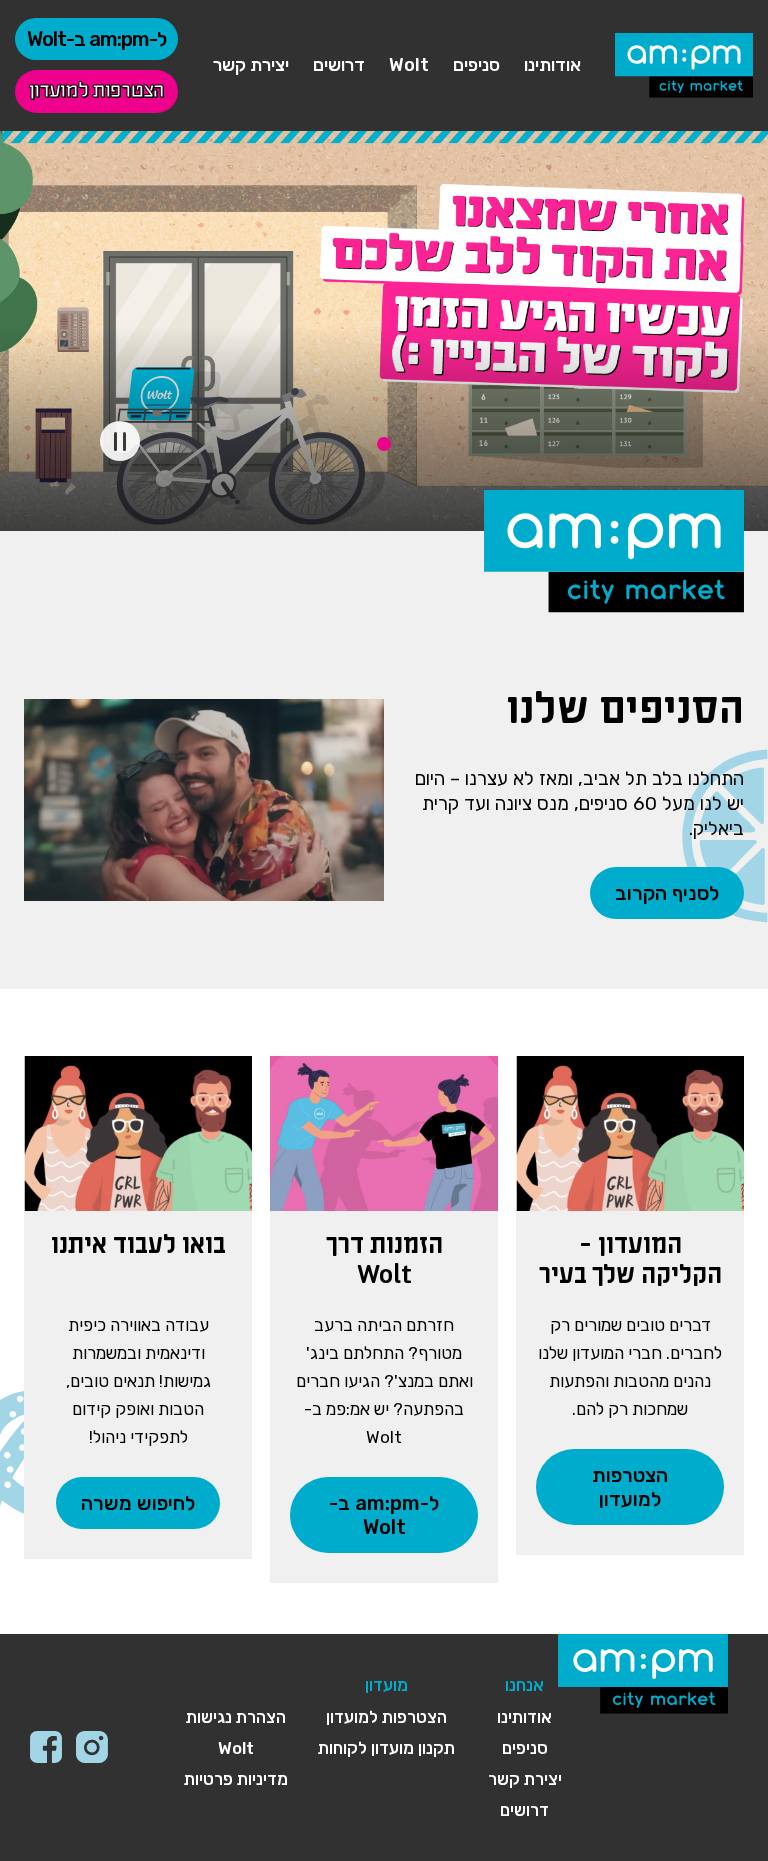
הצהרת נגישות (236, 1717)
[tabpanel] (384, 331)
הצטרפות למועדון (96, 91)
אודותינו (552, 65)
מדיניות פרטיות (236, 1779)
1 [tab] (384, 444)
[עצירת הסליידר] (120, 441)
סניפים (476, 65)
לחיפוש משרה (138, 1503)
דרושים (339, 65)
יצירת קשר (251, 65)
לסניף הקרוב (667, 893)
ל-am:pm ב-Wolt (96, 39)
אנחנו (524, 1685)
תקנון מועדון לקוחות (386, 1748)
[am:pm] (684, 65)
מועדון (386, 1685)
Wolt (409, 65)
